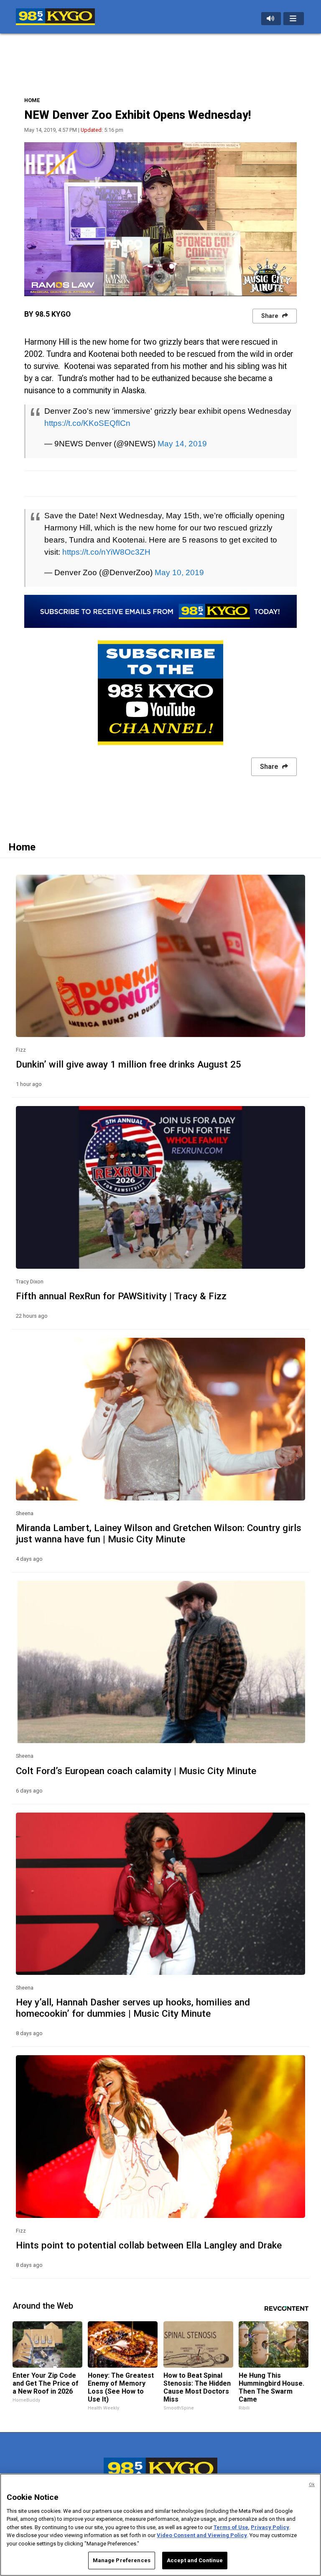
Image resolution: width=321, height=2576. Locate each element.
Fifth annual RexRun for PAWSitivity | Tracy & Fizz (121, 1296)
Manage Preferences (122, 2560)
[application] (161, 219)
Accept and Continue (195, 2560)
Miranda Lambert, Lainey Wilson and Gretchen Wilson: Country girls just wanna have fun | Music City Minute (159, 1533)
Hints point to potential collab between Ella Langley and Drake (149, 2245)
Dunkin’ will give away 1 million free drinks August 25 (129, 1064)
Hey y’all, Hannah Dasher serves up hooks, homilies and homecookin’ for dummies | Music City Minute (133, 2008)
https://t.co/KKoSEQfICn (87, 423)
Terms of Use (231, 2527)
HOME (32, 100)
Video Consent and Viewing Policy (202, 2535)
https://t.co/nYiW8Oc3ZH (106, 552)
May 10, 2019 (179, 572)
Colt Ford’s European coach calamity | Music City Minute (136, 1771)
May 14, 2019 (182, 443)
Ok (312, 2485)
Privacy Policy (270, 2527)
